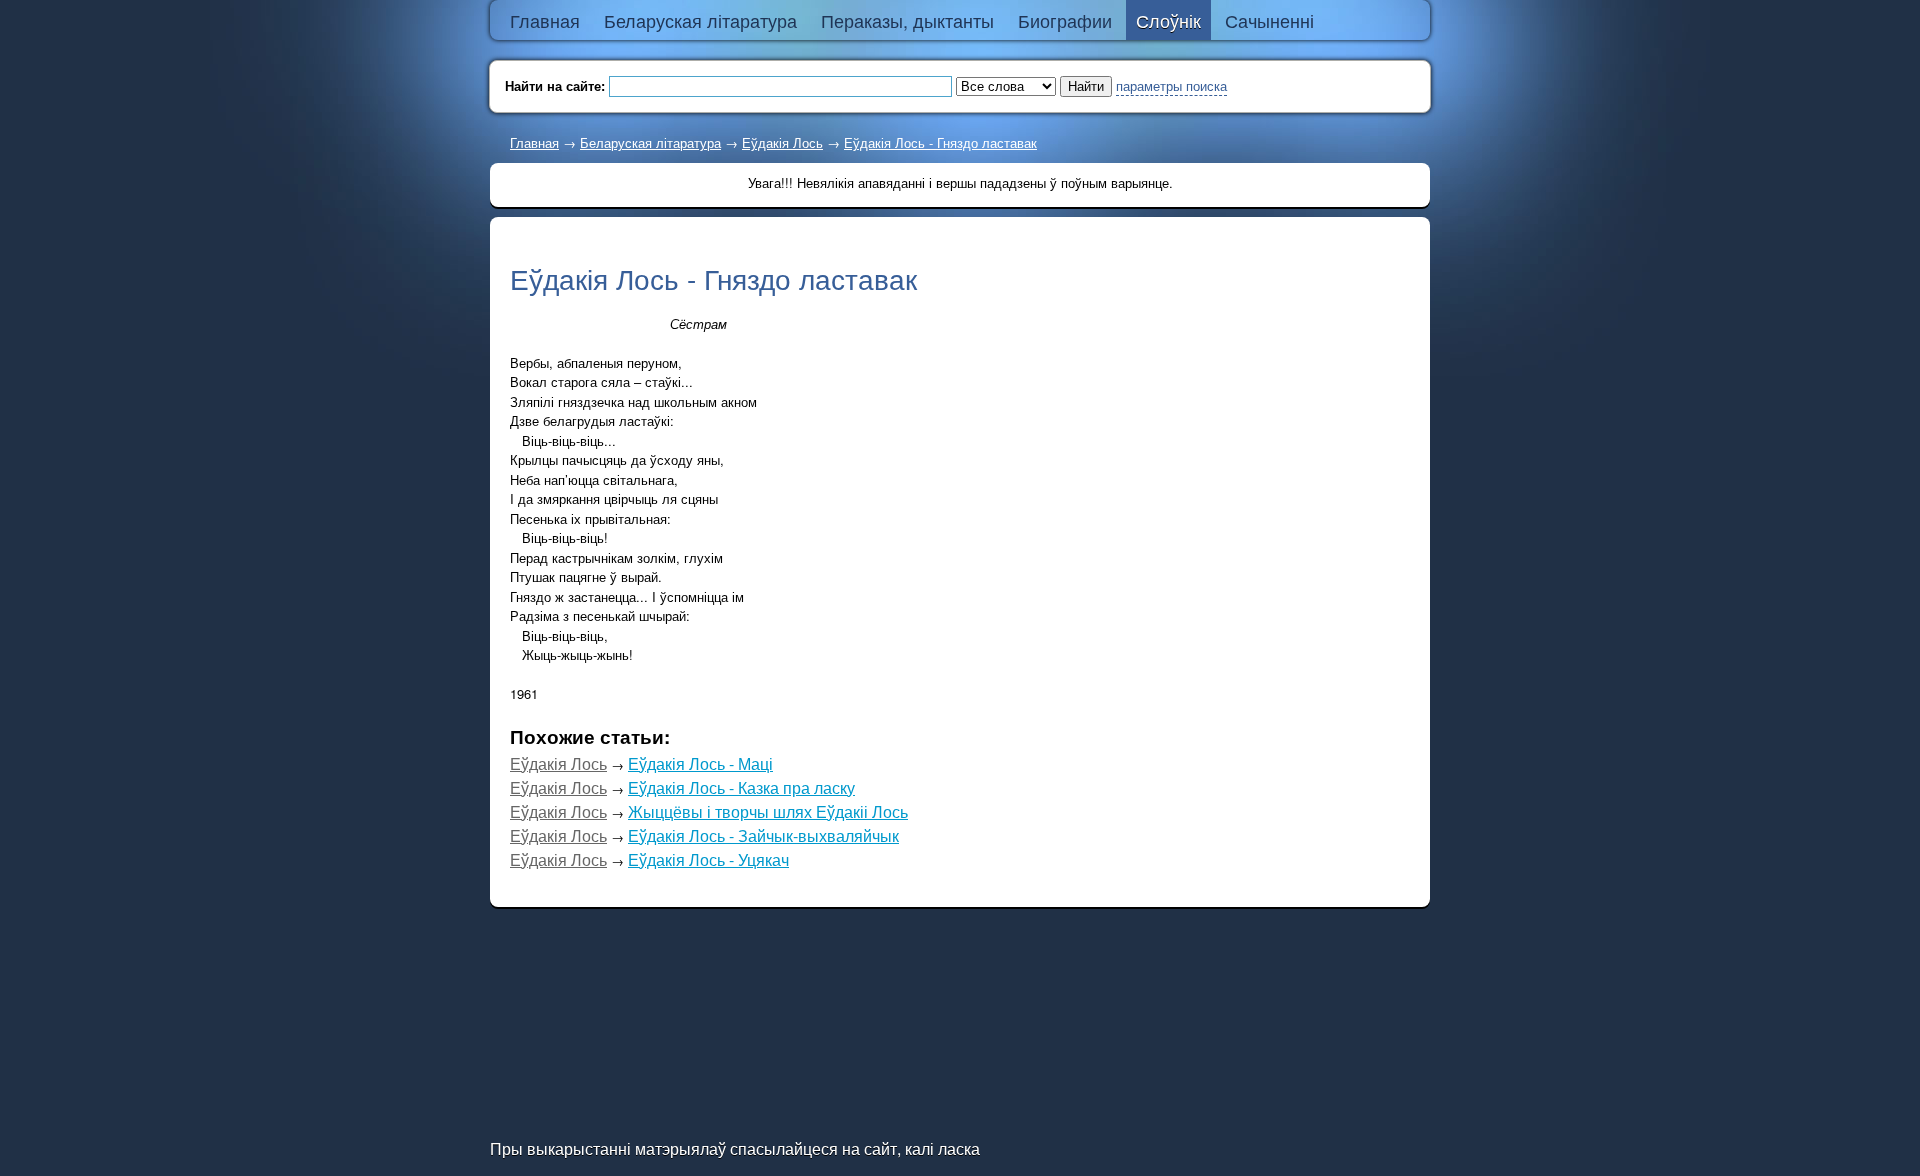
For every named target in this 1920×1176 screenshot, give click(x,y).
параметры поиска (1171, 85)
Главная (534, 142)
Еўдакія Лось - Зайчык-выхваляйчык (763, 835)
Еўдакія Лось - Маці (700, 763)
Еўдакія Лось (782, 142)
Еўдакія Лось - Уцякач (708, 859)
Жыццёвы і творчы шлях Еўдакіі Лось (768, 811)
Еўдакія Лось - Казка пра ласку (741, 787)
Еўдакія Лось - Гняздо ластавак (940, 142)
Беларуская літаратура (650, 142)
